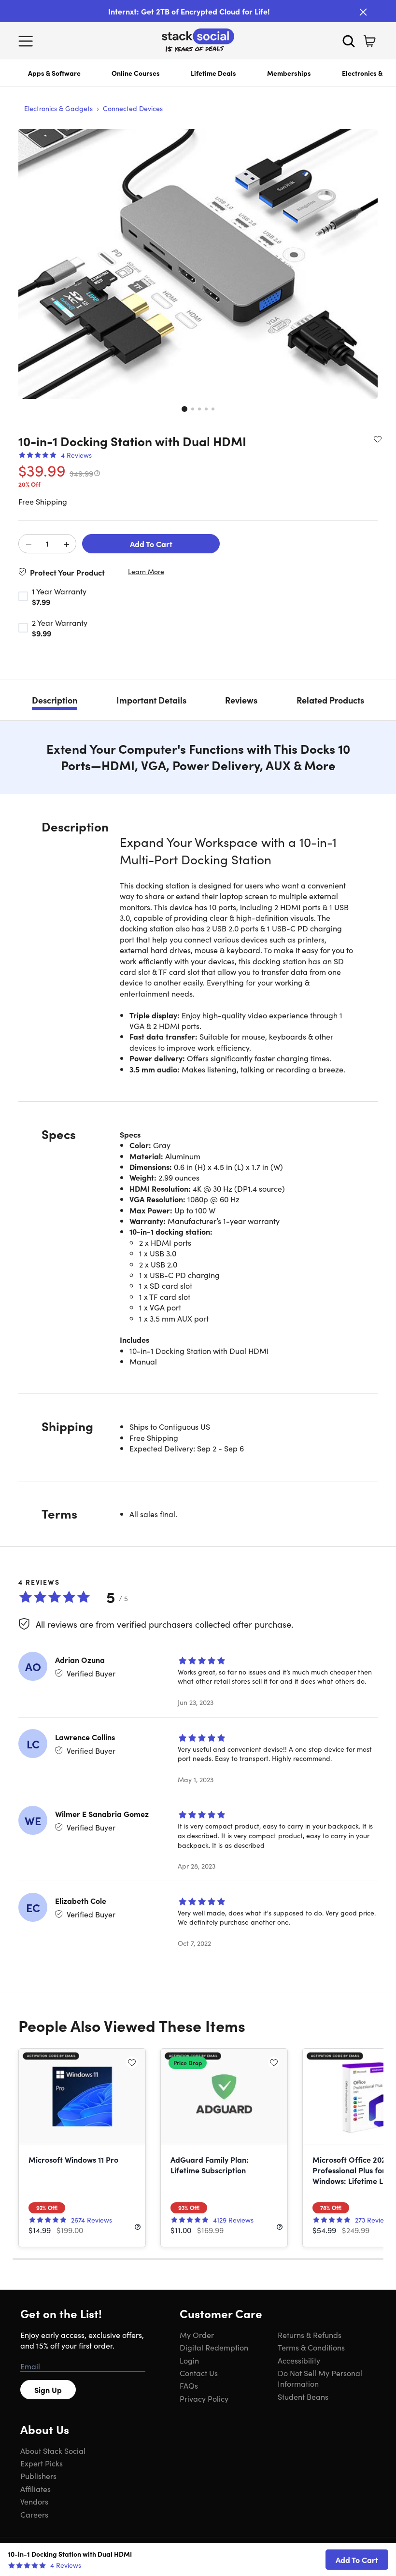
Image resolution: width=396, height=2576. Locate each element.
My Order (197, 2335)
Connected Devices (133, 108)
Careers (34, 2514)
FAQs (189, 2385)
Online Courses (136, 73)
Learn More (146, 571)
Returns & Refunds (310, 2335)
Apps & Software (54, 73)
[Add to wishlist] (378, 439)
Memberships (289, 73)
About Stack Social (53, 2450)
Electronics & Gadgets (58, 108)
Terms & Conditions (311, 2347)
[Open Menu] (28, 41)
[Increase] (66, 544)
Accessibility (299, 2360)
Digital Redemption (214, 2347)
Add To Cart (151, 544)
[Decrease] (28, 544)
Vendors (34, 2501)
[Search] (349, 41)
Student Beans (303, 2396)
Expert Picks (42, 2463)
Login (189, 2360)
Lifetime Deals (213, 73)
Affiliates (35, 2489)
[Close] (363, 12)
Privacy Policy (204, 2398)
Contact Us (199, 2373)
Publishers (38, 2476)
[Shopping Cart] (369, 41)
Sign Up (48, 2390)
